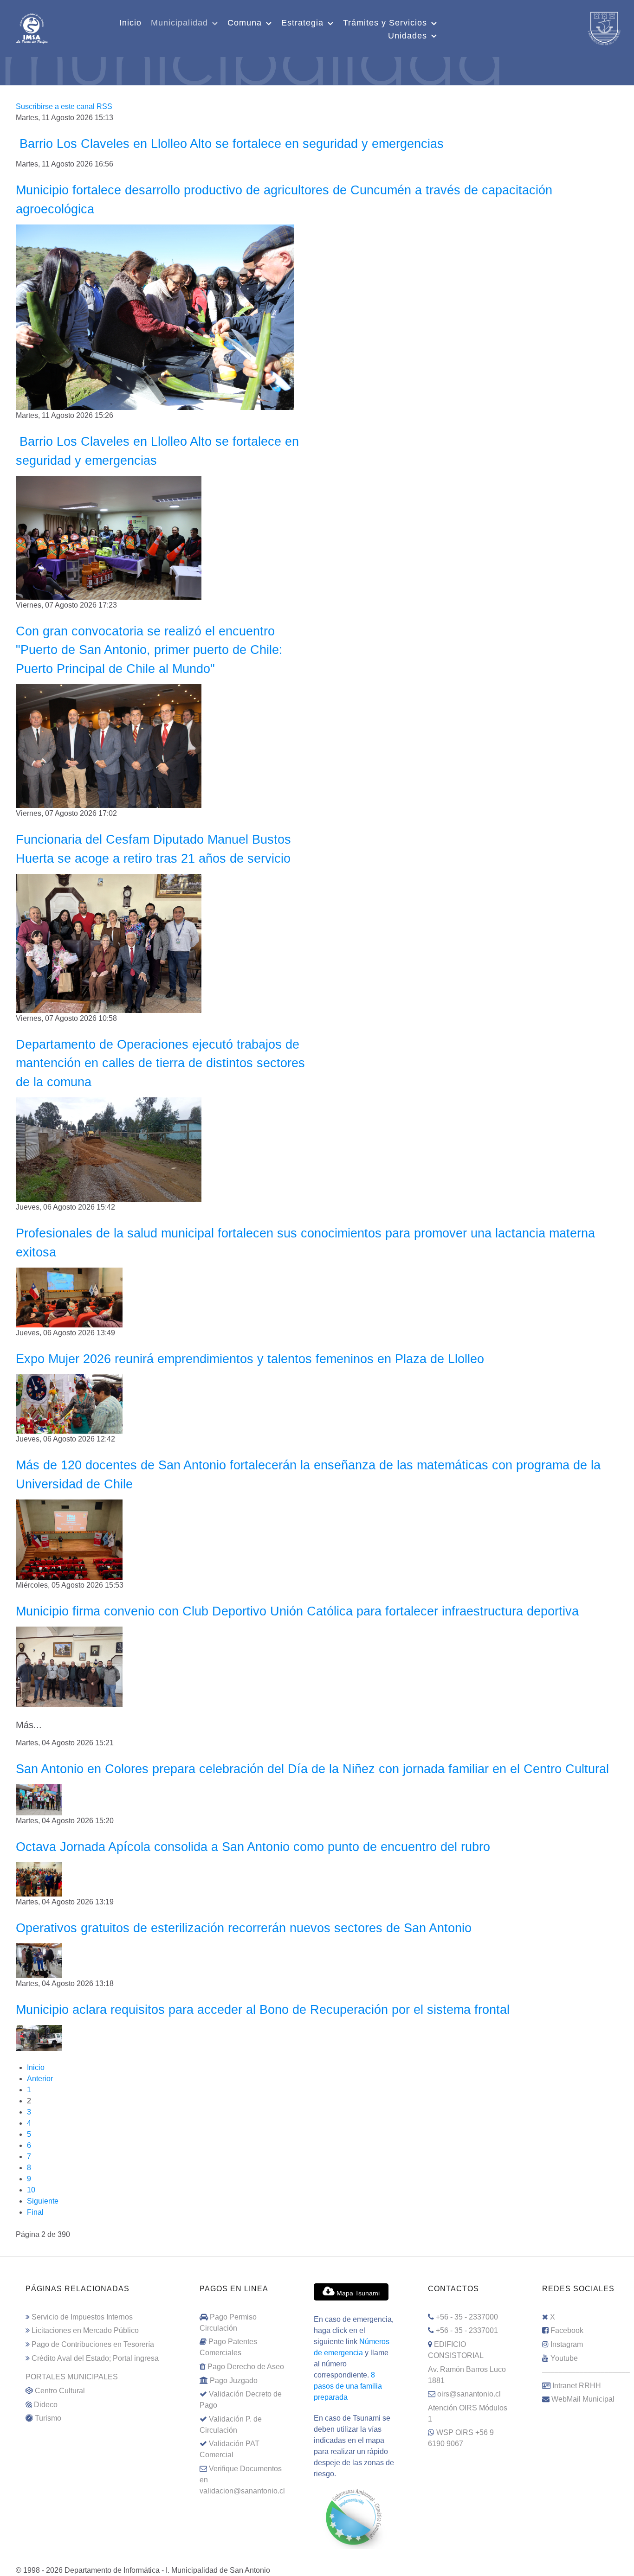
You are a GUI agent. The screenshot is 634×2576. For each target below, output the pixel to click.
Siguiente (43, 2201)
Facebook (567, 2330)
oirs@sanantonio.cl (469, 2394)
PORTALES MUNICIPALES (72, 2377)
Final (35, 2212)
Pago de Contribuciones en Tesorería (93, 2344)
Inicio (36, 2067)
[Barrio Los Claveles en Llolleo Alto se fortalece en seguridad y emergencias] (109, 537)
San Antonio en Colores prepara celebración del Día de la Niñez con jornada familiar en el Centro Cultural (312, 1769)
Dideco (46, 2405)
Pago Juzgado (234, 2381)
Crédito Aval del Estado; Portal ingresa (95, 2358)
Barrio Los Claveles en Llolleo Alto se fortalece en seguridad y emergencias (230, 144)
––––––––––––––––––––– (586, 2372)
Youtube (564, 2358)
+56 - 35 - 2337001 (467, 2330)
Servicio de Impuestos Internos (82, 2317)
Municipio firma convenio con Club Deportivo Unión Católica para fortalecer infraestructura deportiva (297, 1611)
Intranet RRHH (577, 2386)
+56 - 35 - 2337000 (467, 2317)
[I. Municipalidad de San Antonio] (32, 27)
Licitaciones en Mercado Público (85, 2330)
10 (31, 2190)
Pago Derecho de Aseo (246, 2367)
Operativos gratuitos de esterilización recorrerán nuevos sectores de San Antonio (244, 1928)
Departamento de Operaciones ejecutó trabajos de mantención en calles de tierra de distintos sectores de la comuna (160, 1063)
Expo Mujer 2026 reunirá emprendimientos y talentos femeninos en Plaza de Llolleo (250, 1359)
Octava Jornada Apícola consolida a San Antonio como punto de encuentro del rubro (253, 1847)
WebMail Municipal (583, 2399)
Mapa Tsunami (357, 2293)
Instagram (567, 2344)
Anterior (40, 2079)
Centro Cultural (60, 2391)
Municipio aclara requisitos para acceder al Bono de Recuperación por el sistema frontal (263, 2009)
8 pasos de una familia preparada (348, 2386)
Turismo (48, 2418)
